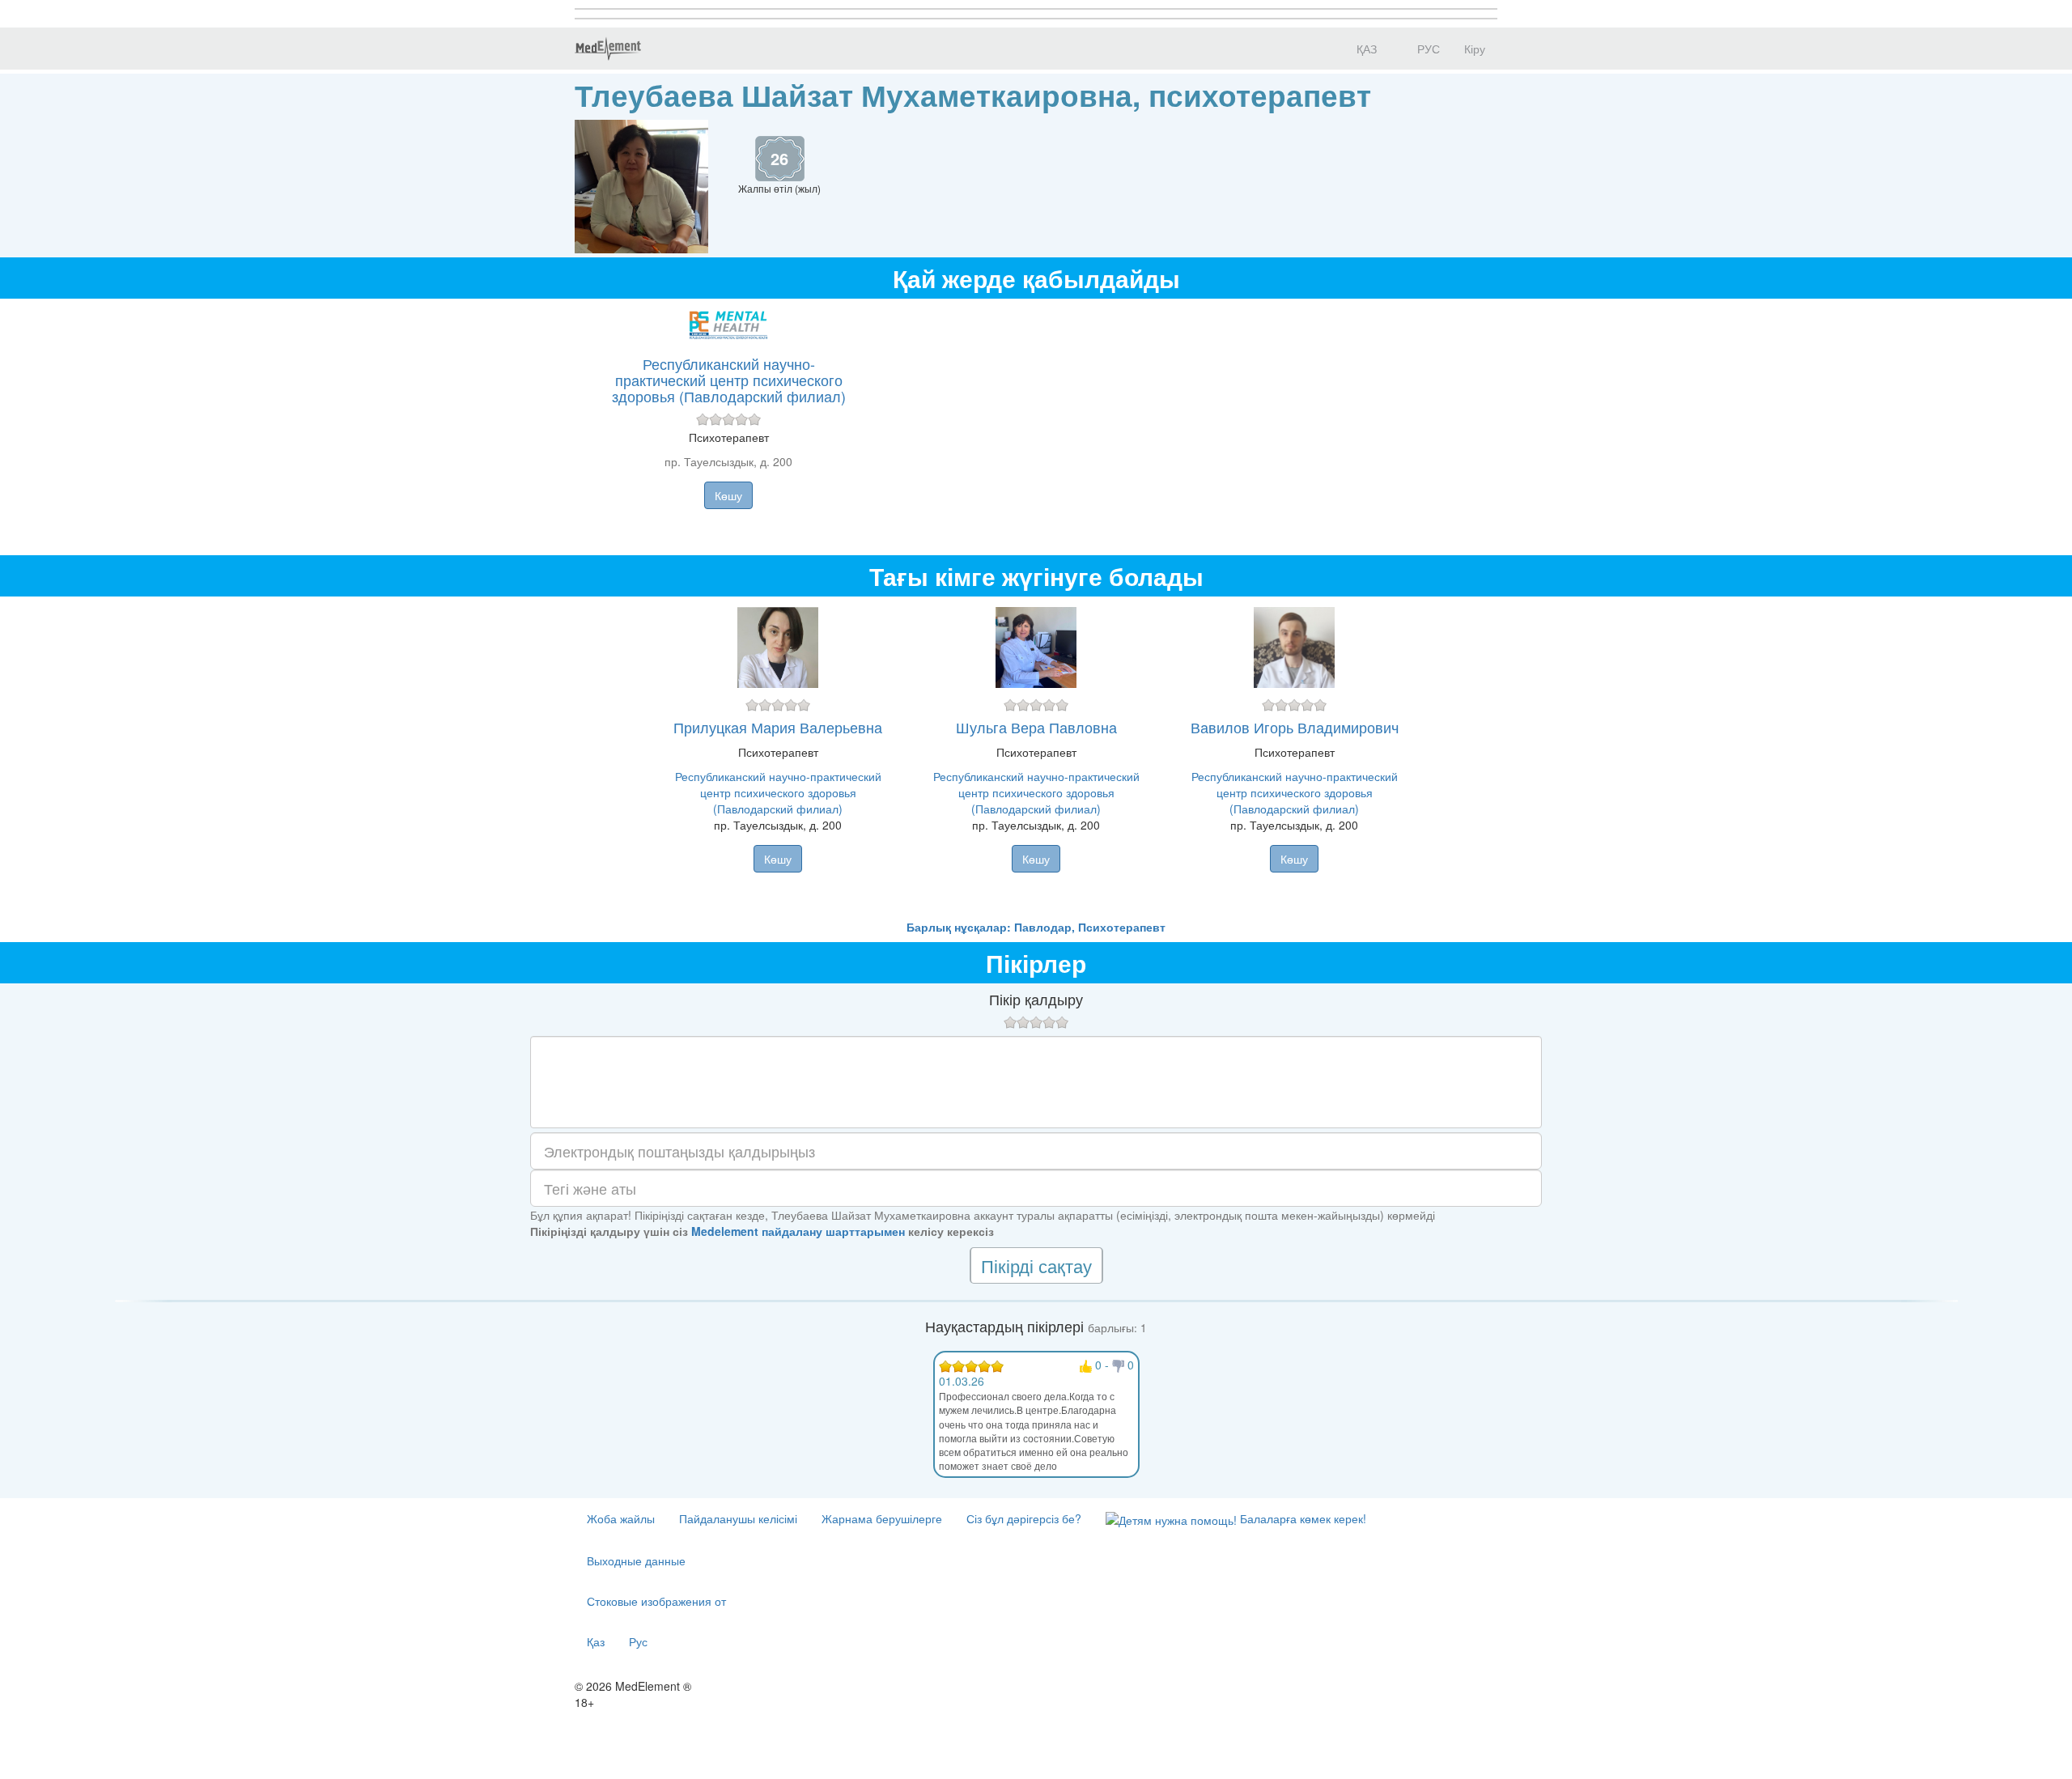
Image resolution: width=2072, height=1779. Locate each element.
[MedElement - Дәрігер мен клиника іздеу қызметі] (608, 49)
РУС (1427, 49)
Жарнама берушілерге (882, 1518)
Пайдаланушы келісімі (738, 1518)
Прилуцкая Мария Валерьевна (778, 727)
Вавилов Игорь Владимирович (1295, 727)
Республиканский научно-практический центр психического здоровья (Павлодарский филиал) (729, 380)
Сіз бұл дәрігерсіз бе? (1024, 1518)
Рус (638, 1641)
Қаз (596, 1641)
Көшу (728, 495)
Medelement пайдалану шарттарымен (798, 1231)
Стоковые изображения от (656, 1601)
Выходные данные (636, 1560)
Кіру (1475, 49)
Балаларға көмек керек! (1301, 1518)
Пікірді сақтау (1036, 1265)
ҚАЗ (1365, 49)
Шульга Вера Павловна (1036, 727)
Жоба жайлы (621, 1518)
